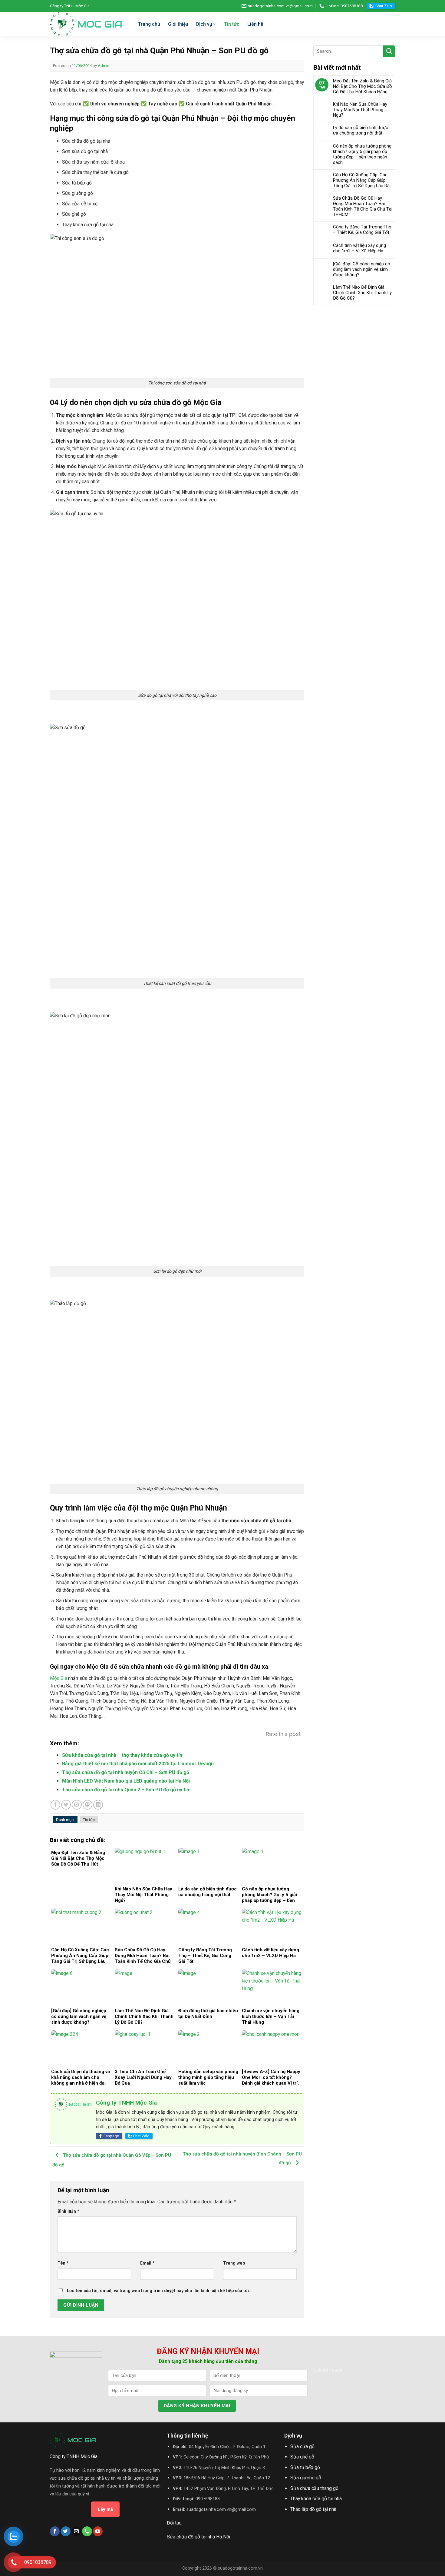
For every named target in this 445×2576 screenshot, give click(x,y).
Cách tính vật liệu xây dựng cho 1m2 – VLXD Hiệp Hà (359, 248)
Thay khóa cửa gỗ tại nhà (316, 2499)
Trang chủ (149, 24)
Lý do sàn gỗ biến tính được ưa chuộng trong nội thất (361, 130)
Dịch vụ (204, 24)
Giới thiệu (178, 24)
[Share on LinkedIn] (98, 1805)
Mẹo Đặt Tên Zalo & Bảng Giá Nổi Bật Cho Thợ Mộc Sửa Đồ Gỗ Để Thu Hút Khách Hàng (363, 86)
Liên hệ (255, 24)
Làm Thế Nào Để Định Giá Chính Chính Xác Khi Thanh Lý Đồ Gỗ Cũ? (362, 293)
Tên (63, 2263)
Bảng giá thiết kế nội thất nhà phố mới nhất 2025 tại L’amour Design (138, 1764)
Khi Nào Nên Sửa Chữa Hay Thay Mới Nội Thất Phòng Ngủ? (360, 110)
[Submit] (389, 51)
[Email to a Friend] (77, 1805)
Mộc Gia (58, 1678)
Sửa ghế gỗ (302, 2457)
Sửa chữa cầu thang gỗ (314, 2488)
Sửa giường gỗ (306, 2478)
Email (147, 2263)
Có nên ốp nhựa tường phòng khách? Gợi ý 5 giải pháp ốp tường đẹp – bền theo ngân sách (362, 154)
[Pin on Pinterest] (87, 1805)
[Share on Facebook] (55, 1805)
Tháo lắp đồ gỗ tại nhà (313, 2509)
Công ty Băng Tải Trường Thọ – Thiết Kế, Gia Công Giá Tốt (362, 230)
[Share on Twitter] (66, 1805)
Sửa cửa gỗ (302, 2446)
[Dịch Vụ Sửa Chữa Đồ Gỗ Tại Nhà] (89, 24)
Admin (104, 66)
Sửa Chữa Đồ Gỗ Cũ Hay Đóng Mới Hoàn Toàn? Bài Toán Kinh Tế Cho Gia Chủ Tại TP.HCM (363, 206)
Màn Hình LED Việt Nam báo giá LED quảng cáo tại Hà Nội (126, 1781)
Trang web (234, 2263)
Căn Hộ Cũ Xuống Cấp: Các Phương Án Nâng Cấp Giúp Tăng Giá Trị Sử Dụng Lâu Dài (362, 180)
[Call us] (87, 2531)
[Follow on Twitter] (66, 2531)
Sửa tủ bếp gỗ (305, 2467)
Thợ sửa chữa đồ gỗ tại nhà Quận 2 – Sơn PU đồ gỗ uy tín (126, 1790)
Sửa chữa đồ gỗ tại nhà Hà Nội (198, 2537)
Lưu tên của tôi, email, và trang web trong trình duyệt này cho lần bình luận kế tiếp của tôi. (158, 2291)
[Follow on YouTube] (98, 2531)
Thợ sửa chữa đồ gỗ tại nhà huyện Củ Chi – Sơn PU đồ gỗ (126, 1772)
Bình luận (68, 2211)
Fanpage (111, 2136)
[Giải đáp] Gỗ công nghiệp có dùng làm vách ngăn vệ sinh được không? (362, 269)
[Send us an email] (76, 2531)
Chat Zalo (384, 6)
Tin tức (232, 24)
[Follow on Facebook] (55, 2531)
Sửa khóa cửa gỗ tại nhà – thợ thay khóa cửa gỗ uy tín (122, 1755)
